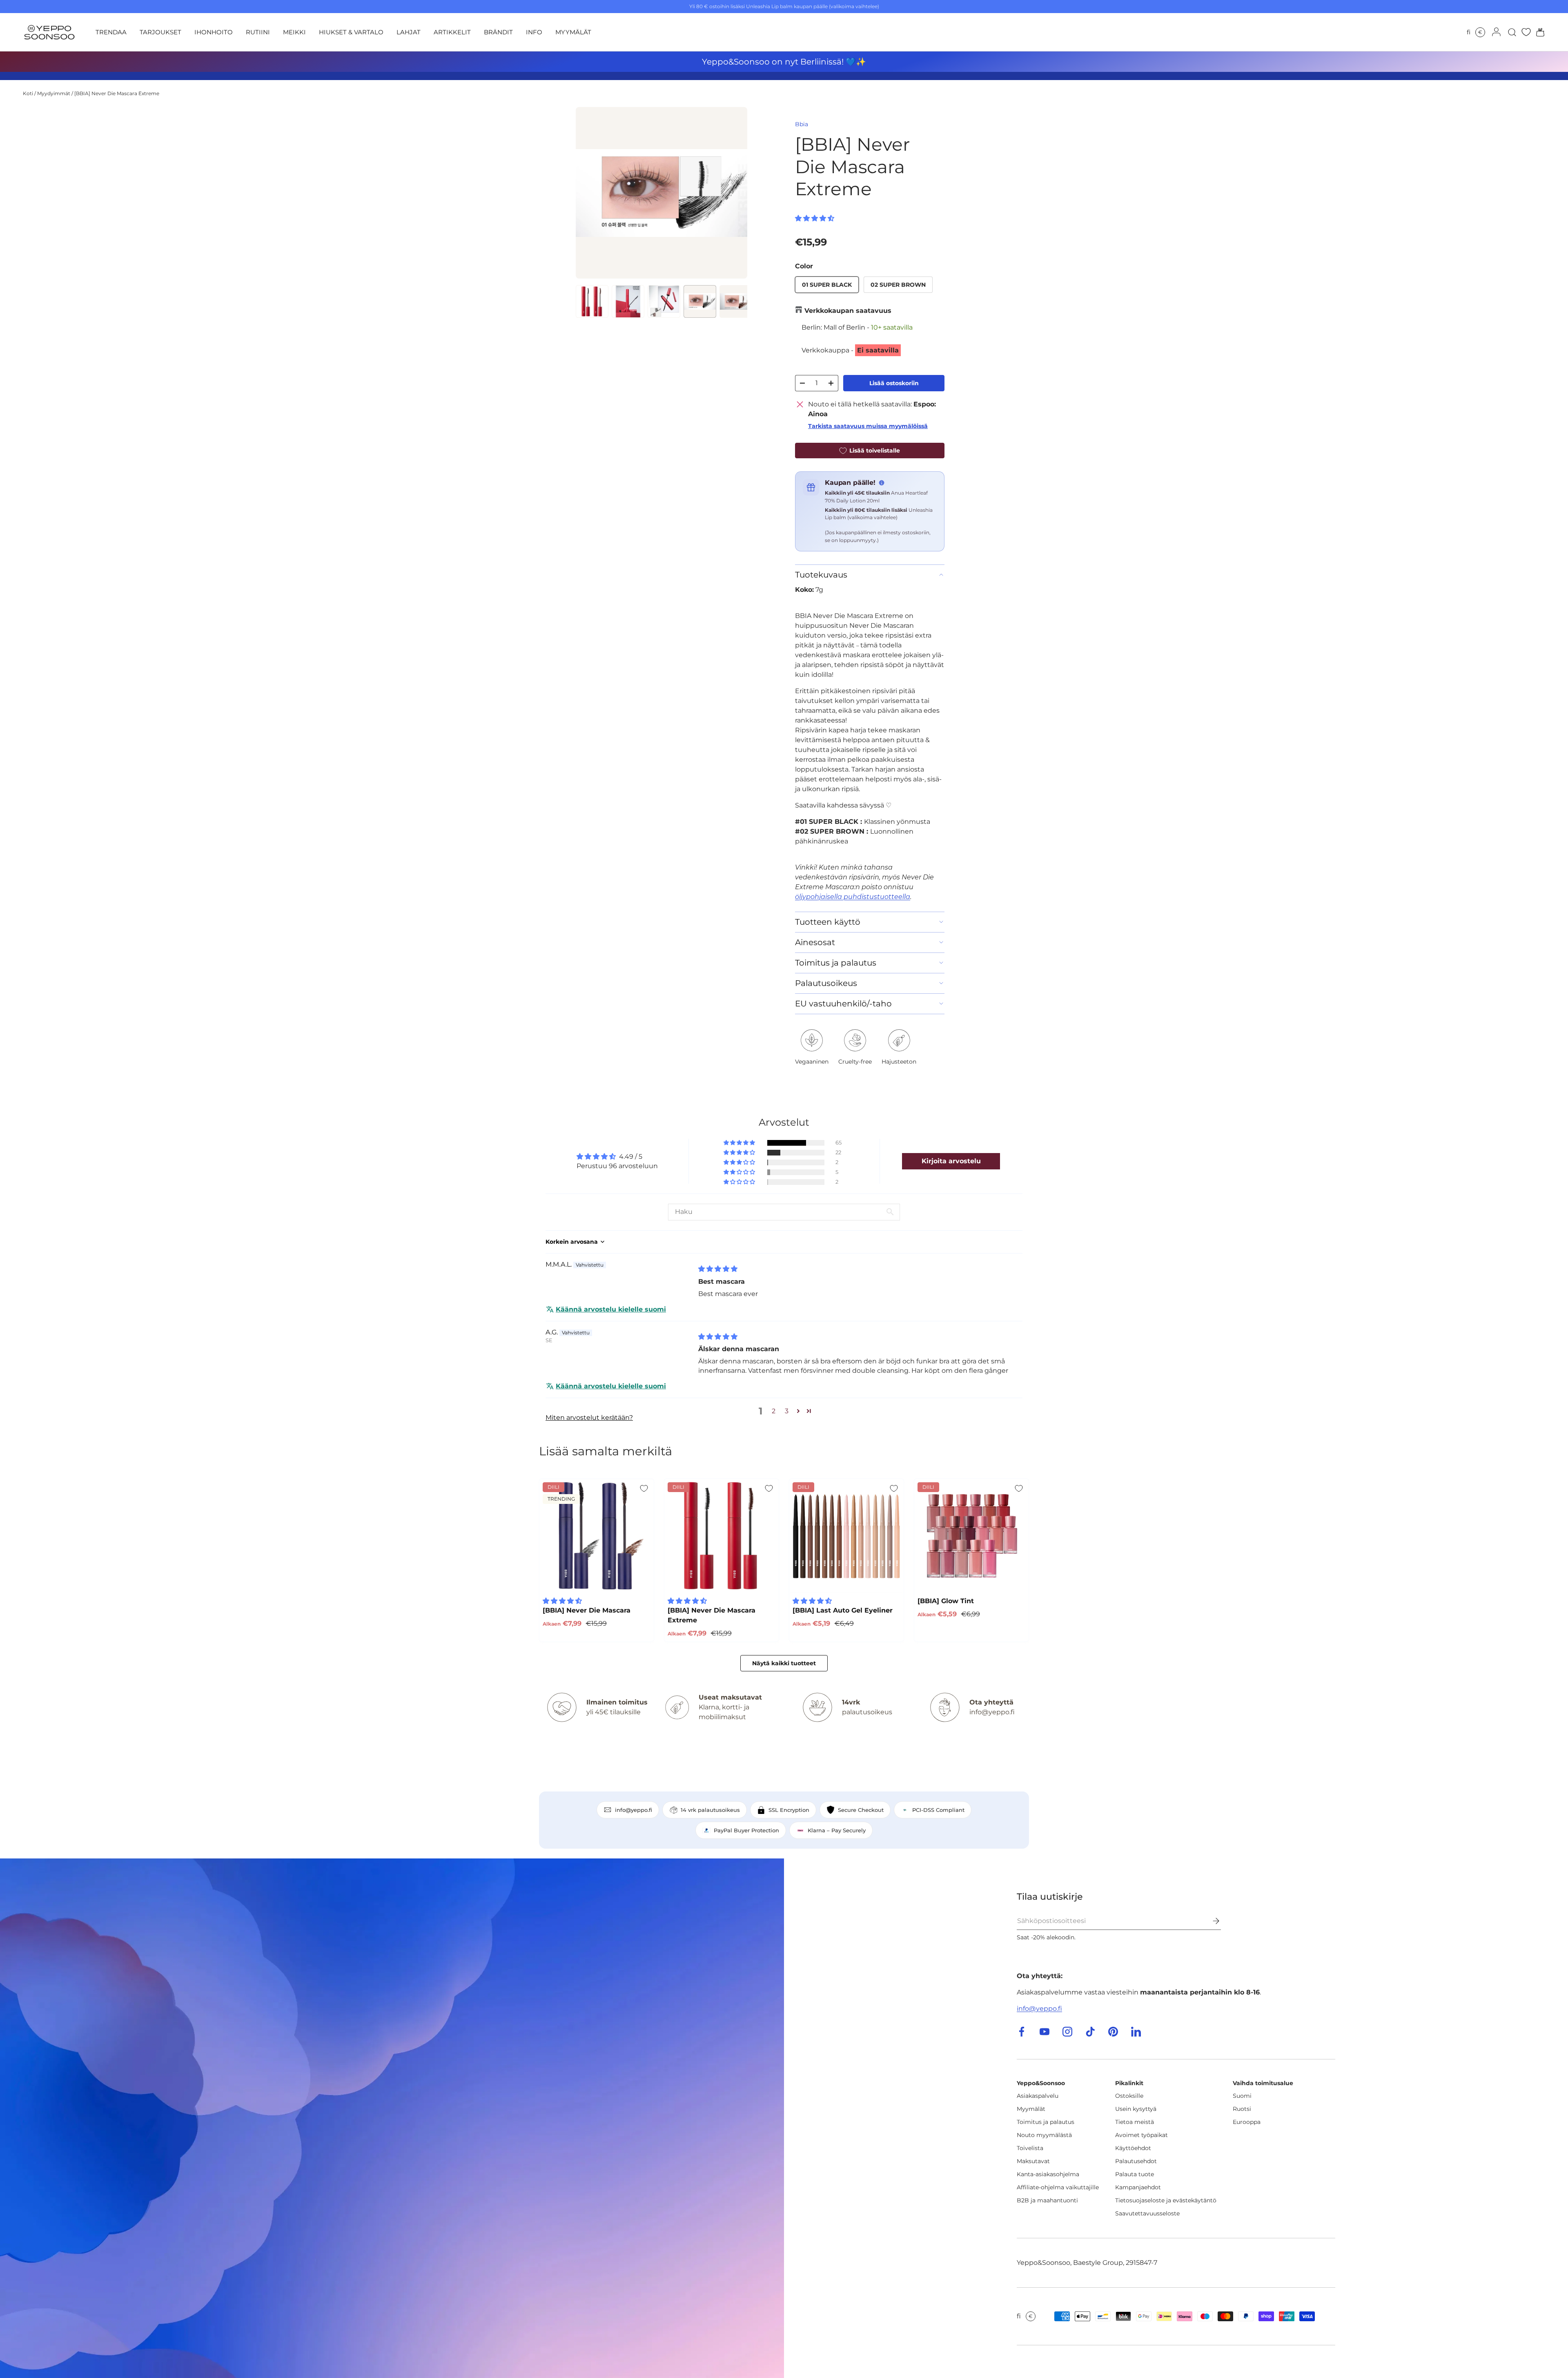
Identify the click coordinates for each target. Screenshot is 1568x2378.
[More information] (882, 483)
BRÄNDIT (498, 32)
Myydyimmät (54, 93)
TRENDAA (111, 32)
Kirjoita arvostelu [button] (951, 1161)
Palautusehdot (1136, 2161)
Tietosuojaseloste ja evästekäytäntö (1166, 2200)
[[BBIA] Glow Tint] (971, 1536)
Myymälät (1031, 2109)
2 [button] (774, 1411)
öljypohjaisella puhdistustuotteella (853, 897)
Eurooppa (1247, 2122)
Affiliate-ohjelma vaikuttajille (1058, 2187)
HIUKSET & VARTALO (351, 32)
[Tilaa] (1210, 1921)
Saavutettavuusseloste (1147, 2213)
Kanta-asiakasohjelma (1048, 2174)
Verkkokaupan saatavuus (848, 311)
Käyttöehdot (1133, 2148)
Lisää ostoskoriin (894, 383)
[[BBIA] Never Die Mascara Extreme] (722, 1536)
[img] (718, 1269)
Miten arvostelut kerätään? (589, 1418)
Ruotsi (1242, 2109)
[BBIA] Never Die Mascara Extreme (117, 93)
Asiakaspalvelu (1038, 2096)
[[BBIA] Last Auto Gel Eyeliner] (846, 1536)
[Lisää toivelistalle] (644, 1488)
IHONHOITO (214, 32)
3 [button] (787, 1411)
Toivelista (1030, 2148)
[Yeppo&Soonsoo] (392, 2118)
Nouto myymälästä (1044, 2135)
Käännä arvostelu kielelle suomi (611, 1309)
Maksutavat (1033, 2161)
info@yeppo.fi (1039, 2009)
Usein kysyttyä (1136, 2109)
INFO (534, 32)
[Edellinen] (589, 193)
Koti (28, 93)
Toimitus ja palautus (1046, 2122)
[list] (661, 193)
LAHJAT (409, 32)
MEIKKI (294, 32)
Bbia (802, 124)
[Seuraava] (734, 193)
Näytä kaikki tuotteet (784, 1663)
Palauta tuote (1135, 2174)
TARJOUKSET (160, 32)
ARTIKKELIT (452, 32)
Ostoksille (1129, 2096)
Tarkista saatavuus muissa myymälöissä (868, 426)
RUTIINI (258, 32)
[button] (1538, 32)
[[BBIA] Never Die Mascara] (597, 1536)
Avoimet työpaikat (1141, 2135)
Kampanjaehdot (1138, 2187)
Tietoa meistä (1135, 2122)
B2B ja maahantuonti (1047, 2200)
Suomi (1242, 2096)
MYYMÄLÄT (573, 32)
